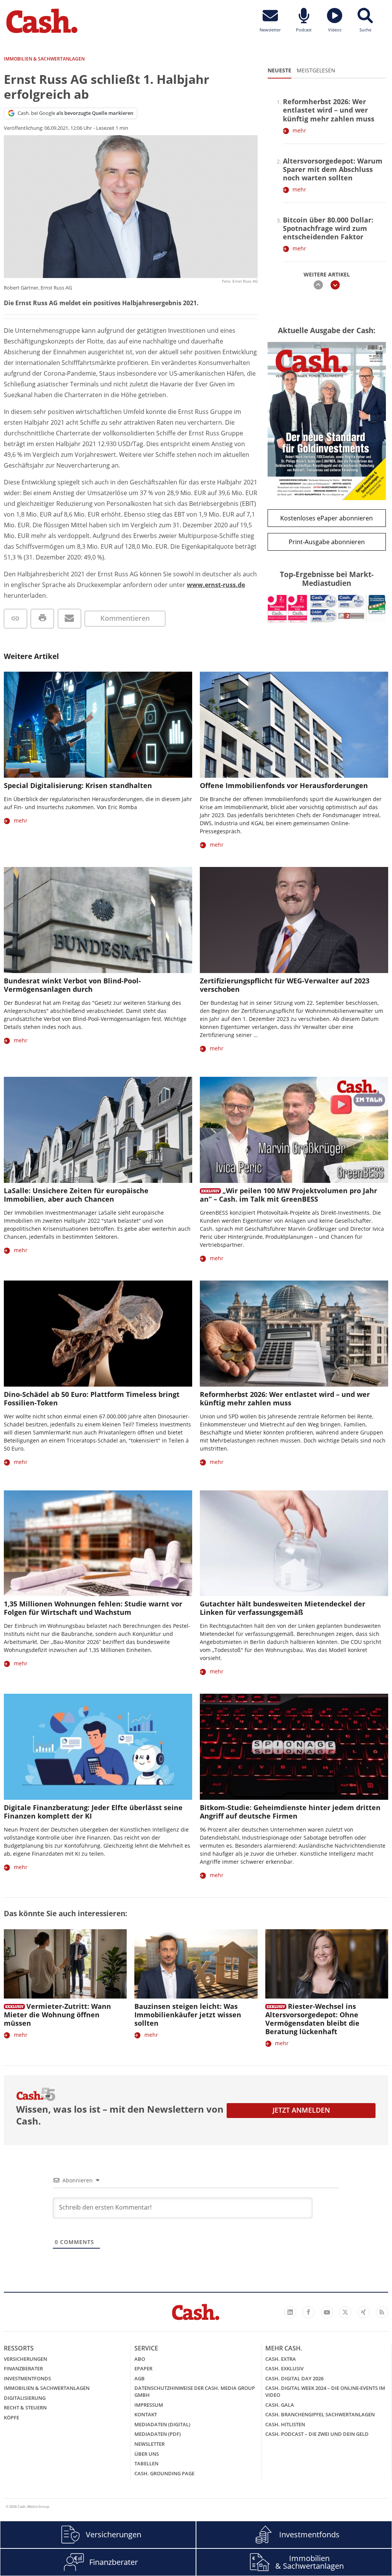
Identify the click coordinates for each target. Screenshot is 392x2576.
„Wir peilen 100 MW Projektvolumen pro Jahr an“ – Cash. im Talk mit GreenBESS (288, 1195)
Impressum (149, 2405)
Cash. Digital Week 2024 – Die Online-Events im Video (325, 2391)
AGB (140, 2378)
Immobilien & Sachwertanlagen (47, 2388)
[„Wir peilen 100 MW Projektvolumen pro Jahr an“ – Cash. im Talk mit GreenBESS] (294, 1130)
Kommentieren (125, 618)
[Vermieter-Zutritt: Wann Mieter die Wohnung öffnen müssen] (65, 1964)
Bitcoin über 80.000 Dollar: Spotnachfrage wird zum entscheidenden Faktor (328, 228)
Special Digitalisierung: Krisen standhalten (78, 785)
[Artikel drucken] (42, 619)
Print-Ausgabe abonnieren (327, 542)
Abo (140, 2359)
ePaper (143, 2368)
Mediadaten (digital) (162, 2424)
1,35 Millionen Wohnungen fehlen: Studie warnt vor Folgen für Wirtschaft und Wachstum (93, 1608)
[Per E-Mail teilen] (69, 619)
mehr (299, 130)
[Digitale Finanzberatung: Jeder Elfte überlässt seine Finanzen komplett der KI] (98, 1747)
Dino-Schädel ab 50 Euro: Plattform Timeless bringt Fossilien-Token (92, 1398)
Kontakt (146, 2414)
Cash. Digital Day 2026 (294, 2378)
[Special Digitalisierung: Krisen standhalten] (98, 725)
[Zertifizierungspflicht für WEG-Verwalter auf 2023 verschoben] (294, 920)
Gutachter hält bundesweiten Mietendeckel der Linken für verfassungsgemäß (283, 1608)
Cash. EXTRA (281, 2359)
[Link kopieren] (16, 619)
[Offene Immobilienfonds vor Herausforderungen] (294, 725)
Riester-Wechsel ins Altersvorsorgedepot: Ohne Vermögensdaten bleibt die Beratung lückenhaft (312, 2019)
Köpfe (11, 2417)
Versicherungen (25, 2359)
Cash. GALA (280, 2405)
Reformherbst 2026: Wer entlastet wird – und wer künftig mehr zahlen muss (329, 110)
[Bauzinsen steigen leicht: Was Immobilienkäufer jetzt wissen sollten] (196, 1964)
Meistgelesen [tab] (316, 70)
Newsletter (149, 2444)
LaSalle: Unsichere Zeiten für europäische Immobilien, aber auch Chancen (76, 1195)
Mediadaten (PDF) (158, 2434)
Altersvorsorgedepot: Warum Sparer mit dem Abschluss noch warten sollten (333, 169)
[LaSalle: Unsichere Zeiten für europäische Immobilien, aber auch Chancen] (98, 1130)
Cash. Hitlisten (285, 2424)
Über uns (147, 2454)
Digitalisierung (25, 2398)
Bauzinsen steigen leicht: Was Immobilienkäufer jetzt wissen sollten (188, 2015)
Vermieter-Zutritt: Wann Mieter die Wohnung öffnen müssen (57, 2015)
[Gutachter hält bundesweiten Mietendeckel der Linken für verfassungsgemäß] (294, 1543)
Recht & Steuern (25, 2408)
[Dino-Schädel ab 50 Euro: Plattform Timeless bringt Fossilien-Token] (98, 1334)
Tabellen (146, 2463)
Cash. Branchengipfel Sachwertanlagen (320, 2414)
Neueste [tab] (279, 70)
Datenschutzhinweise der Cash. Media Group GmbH (195, 2391)
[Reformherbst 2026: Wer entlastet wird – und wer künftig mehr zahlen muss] (294, 1334)
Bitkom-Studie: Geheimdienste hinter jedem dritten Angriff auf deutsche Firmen (290, 1812)
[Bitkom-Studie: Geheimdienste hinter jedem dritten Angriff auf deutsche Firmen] (294, 1747)
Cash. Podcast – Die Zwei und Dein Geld (317, 2434)
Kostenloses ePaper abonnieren (327, 518)
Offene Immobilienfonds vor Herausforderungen (284, 785)
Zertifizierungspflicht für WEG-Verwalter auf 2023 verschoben (285, 985)
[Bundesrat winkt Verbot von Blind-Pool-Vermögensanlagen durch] (98, 920)
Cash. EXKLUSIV (284, 2368)
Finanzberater (23, 2368)
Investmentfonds (27, 2378)
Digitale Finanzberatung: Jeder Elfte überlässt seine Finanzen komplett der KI (93, 1812)
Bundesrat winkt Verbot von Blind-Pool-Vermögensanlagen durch (72, 985)
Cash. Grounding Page (164, 2473)
